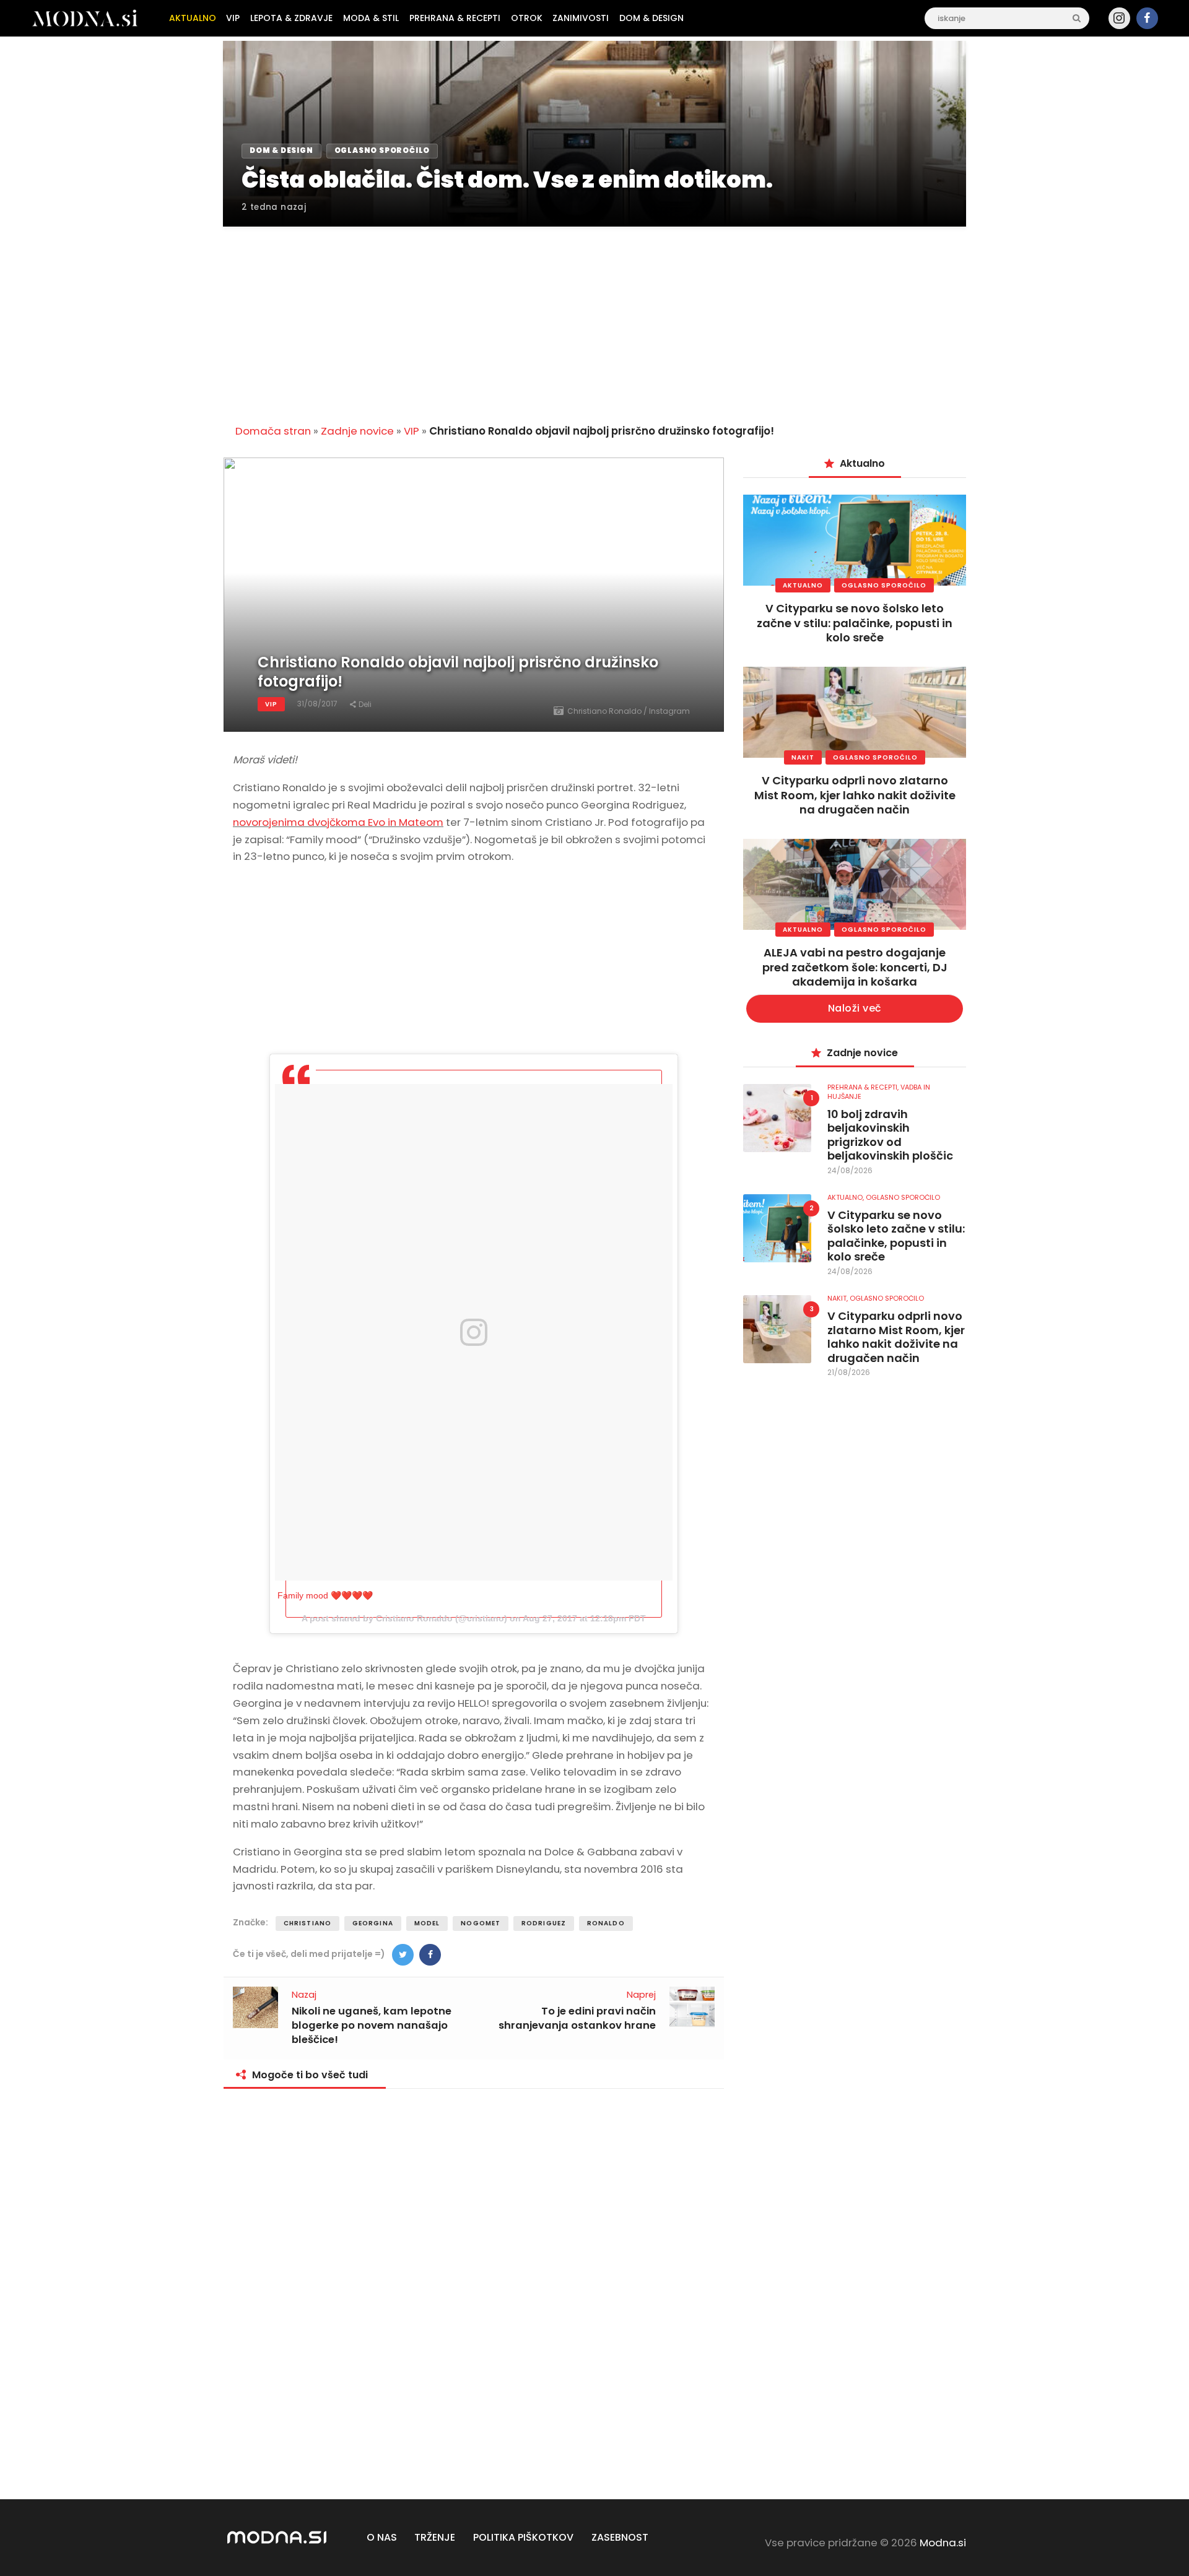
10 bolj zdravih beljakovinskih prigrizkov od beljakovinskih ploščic (890, 1135)
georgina (373, 1923)
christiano (307, 1923)
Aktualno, (847, 1197)
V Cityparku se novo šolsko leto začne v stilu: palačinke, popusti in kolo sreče (855, 623)
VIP (412, 431)
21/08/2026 (849, 1372)
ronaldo (606, 1923)
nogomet (481, 1923)
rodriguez (544, 1923)
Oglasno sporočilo (884, 585)
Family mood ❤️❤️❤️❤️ (325, 1595)
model (427, 1923)
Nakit (803, 757)
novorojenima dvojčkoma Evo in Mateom (338, 822)
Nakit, (838, 1298)
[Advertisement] (594, 318)
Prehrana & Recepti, (864, 1087)
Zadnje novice (357, 431)
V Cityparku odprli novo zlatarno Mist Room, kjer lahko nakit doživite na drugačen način (855, 795)
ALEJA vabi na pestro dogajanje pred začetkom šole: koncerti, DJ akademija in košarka (855, 967)
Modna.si (943, 2543)
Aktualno (803, 585)
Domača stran (273, 431)
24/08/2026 (850, 1170)
